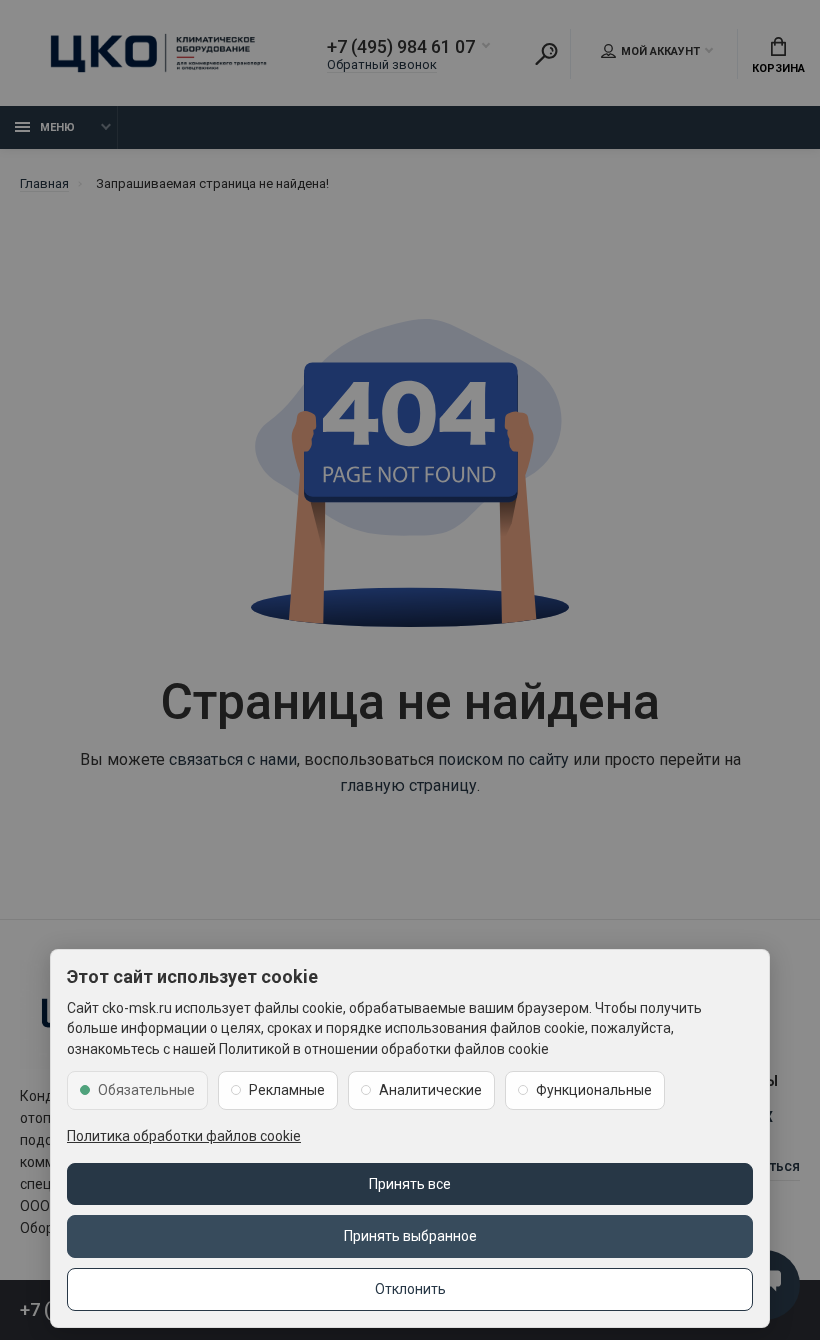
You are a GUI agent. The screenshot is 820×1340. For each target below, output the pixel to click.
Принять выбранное (410, 1236)
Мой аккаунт (660, 51)
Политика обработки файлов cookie (184, 1136)
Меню (57, 127)
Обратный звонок (382, 64)
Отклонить (410, 1289)
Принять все (410, 1184)
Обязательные (146, 1090)
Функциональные (594, 1090)
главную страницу (408, 785)
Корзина (778, 68)
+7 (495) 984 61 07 (401, 47)
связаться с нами (233, 759)
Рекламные (287, 1090)
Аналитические (430, 1090)
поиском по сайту (503, 759)
